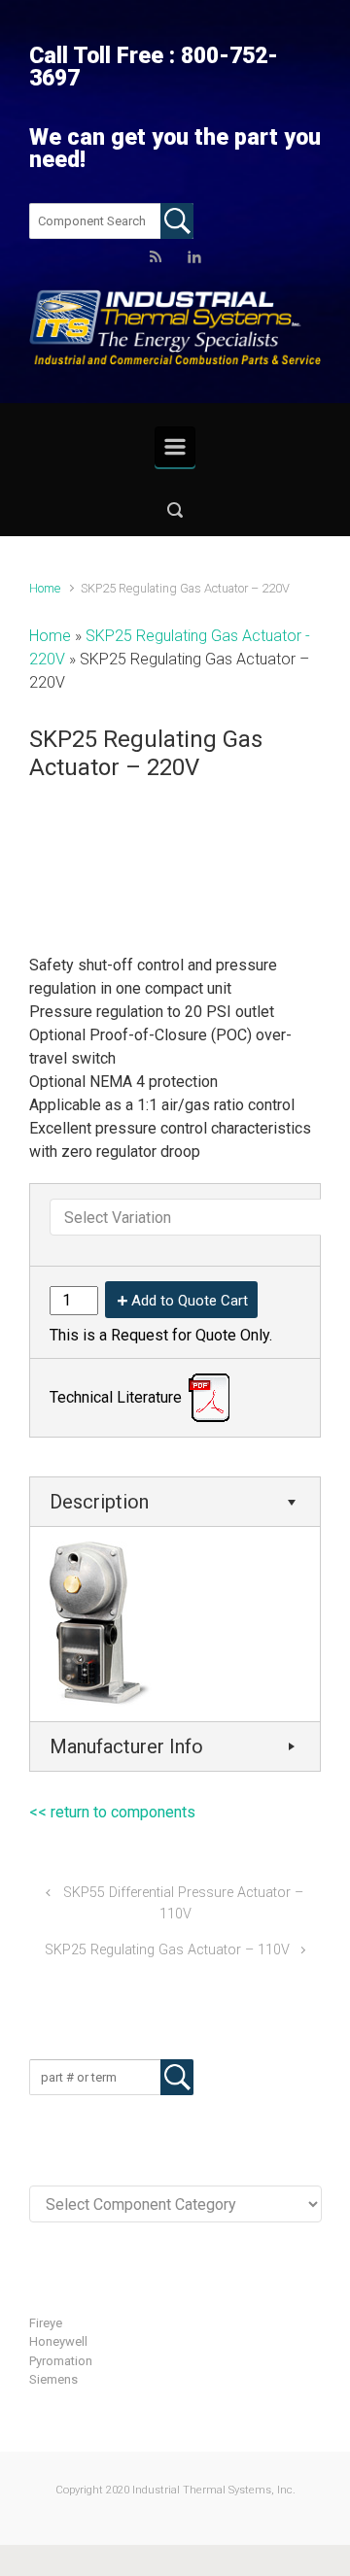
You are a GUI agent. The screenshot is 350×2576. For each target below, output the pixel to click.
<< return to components (112, 1812)
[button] (175, 509)
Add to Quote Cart (190, 1301)
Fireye (46, 2323)
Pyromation (61, 2361)
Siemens (53, 2379)
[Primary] (175, 447)
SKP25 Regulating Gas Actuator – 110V (167, 1950)
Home (45, 588)
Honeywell (58, 2341)
